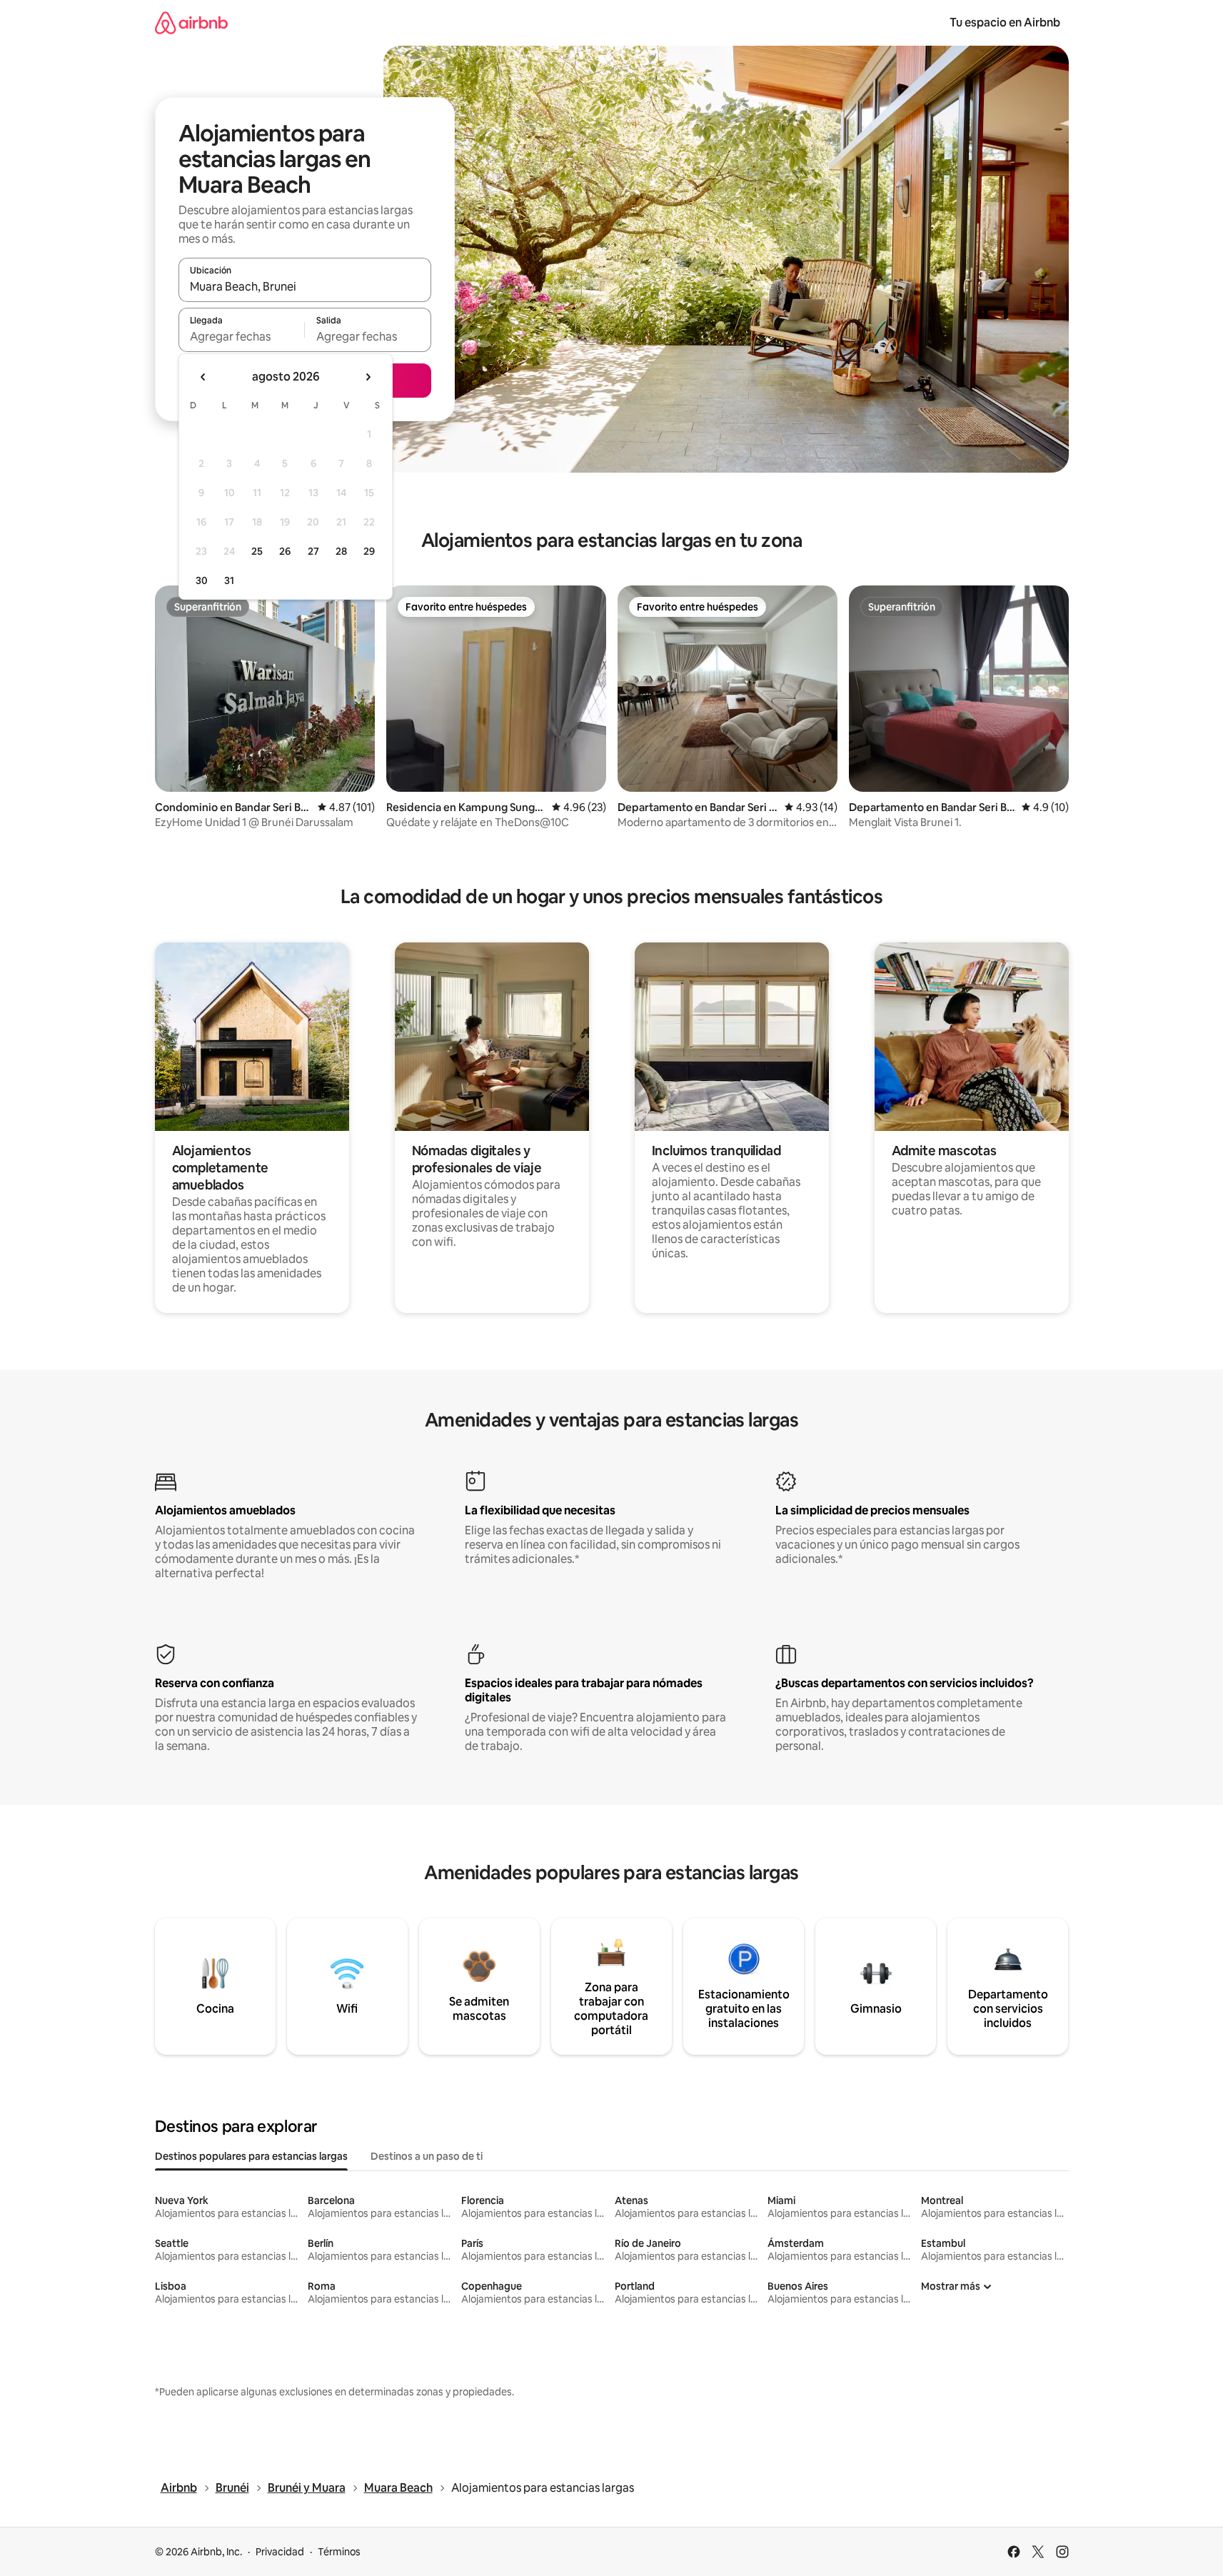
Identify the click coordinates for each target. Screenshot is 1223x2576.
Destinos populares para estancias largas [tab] (251, 2156)
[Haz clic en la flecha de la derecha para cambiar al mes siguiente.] (368, 377)
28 (341, 551)
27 (313, 551)
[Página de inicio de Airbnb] (191, 22)
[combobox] (305, 286)
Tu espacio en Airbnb (1005, 22)
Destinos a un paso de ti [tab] (427, 2156)
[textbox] (242, 336)
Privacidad (280, 2552)
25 (257, 551)
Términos (339, 2552)
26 (285, 551)
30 (202, 580)
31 (229, 580)
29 (369, 551)
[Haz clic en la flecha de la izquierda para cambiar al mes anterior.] (203, 377)
